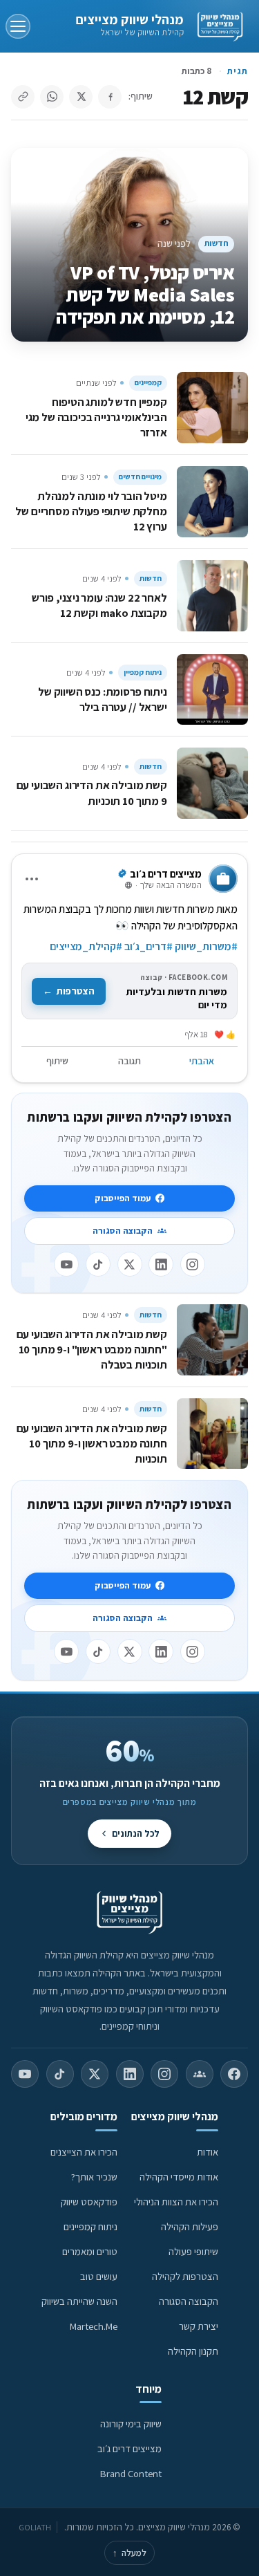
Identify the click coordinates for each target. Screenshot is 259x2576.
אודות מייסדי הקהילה (179, 2177)
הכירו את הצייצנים (84, 2152)
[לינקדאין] (161, 1264)
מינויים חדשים (140, 476)
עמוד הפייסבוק (123, 1198)
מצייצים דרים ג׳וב (129, 2448)
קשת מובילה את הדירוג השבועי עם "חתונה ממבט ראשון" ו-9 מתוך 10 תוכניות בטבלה (92, 1349)
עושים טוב (99, 2276)
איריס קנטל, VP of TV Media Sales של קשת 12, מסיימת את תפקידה (145, 294)
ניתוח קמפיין (143, 672)
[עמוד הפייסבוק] (234, 2074)
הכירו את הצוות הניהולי (176, 2202)
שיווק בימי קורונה (131, 2424)
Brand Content (131, 2473)
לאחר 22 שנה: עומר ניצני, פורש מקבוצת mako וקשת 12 (99, 605)
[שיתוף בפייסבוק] (110, 97)
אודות (208, 2152)
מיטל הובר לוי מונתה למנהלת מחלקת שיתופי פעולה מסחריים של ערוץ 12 (91, 511)
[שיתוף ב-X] (81, 97)
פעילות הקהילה (190, 2226)
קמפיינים (148, 382)
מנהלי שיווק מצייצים (129, 19)
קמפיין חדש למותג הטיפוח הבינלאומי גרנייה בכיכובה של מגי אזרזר (96, 417)
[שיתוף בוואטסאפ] (52, 97)
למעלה (129, 2553)
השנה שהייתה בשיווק (79, 2301)
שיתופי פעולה (193, 2251)
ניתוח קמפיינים (90, 2226)
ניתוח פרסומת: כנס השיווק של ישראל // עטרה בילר (103, 699)
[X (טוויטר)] (95, 2074)
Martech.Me (94, 2326)
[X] (130, 1264)
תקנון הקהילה (193, 2351)
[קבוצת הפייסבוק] (200, 2074)
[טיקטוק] (98, 1264)
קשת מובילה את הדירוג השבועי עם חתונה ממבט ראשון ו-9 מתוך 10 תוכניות (92, 1443)
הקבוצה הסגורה (123, 1231)
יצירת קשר (199, 2326)
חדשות (217, 243)
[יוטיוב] (66, 1264)
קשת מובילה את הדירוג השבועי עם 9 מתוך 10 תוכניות (92, 793)
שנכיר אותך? (94, 2177)
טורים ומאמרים (90, 2251)
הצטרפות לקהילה (185, 2276)
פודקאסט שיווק (89, 2202)
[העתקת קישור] (23, 97)
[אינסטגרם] (193, 1264)
